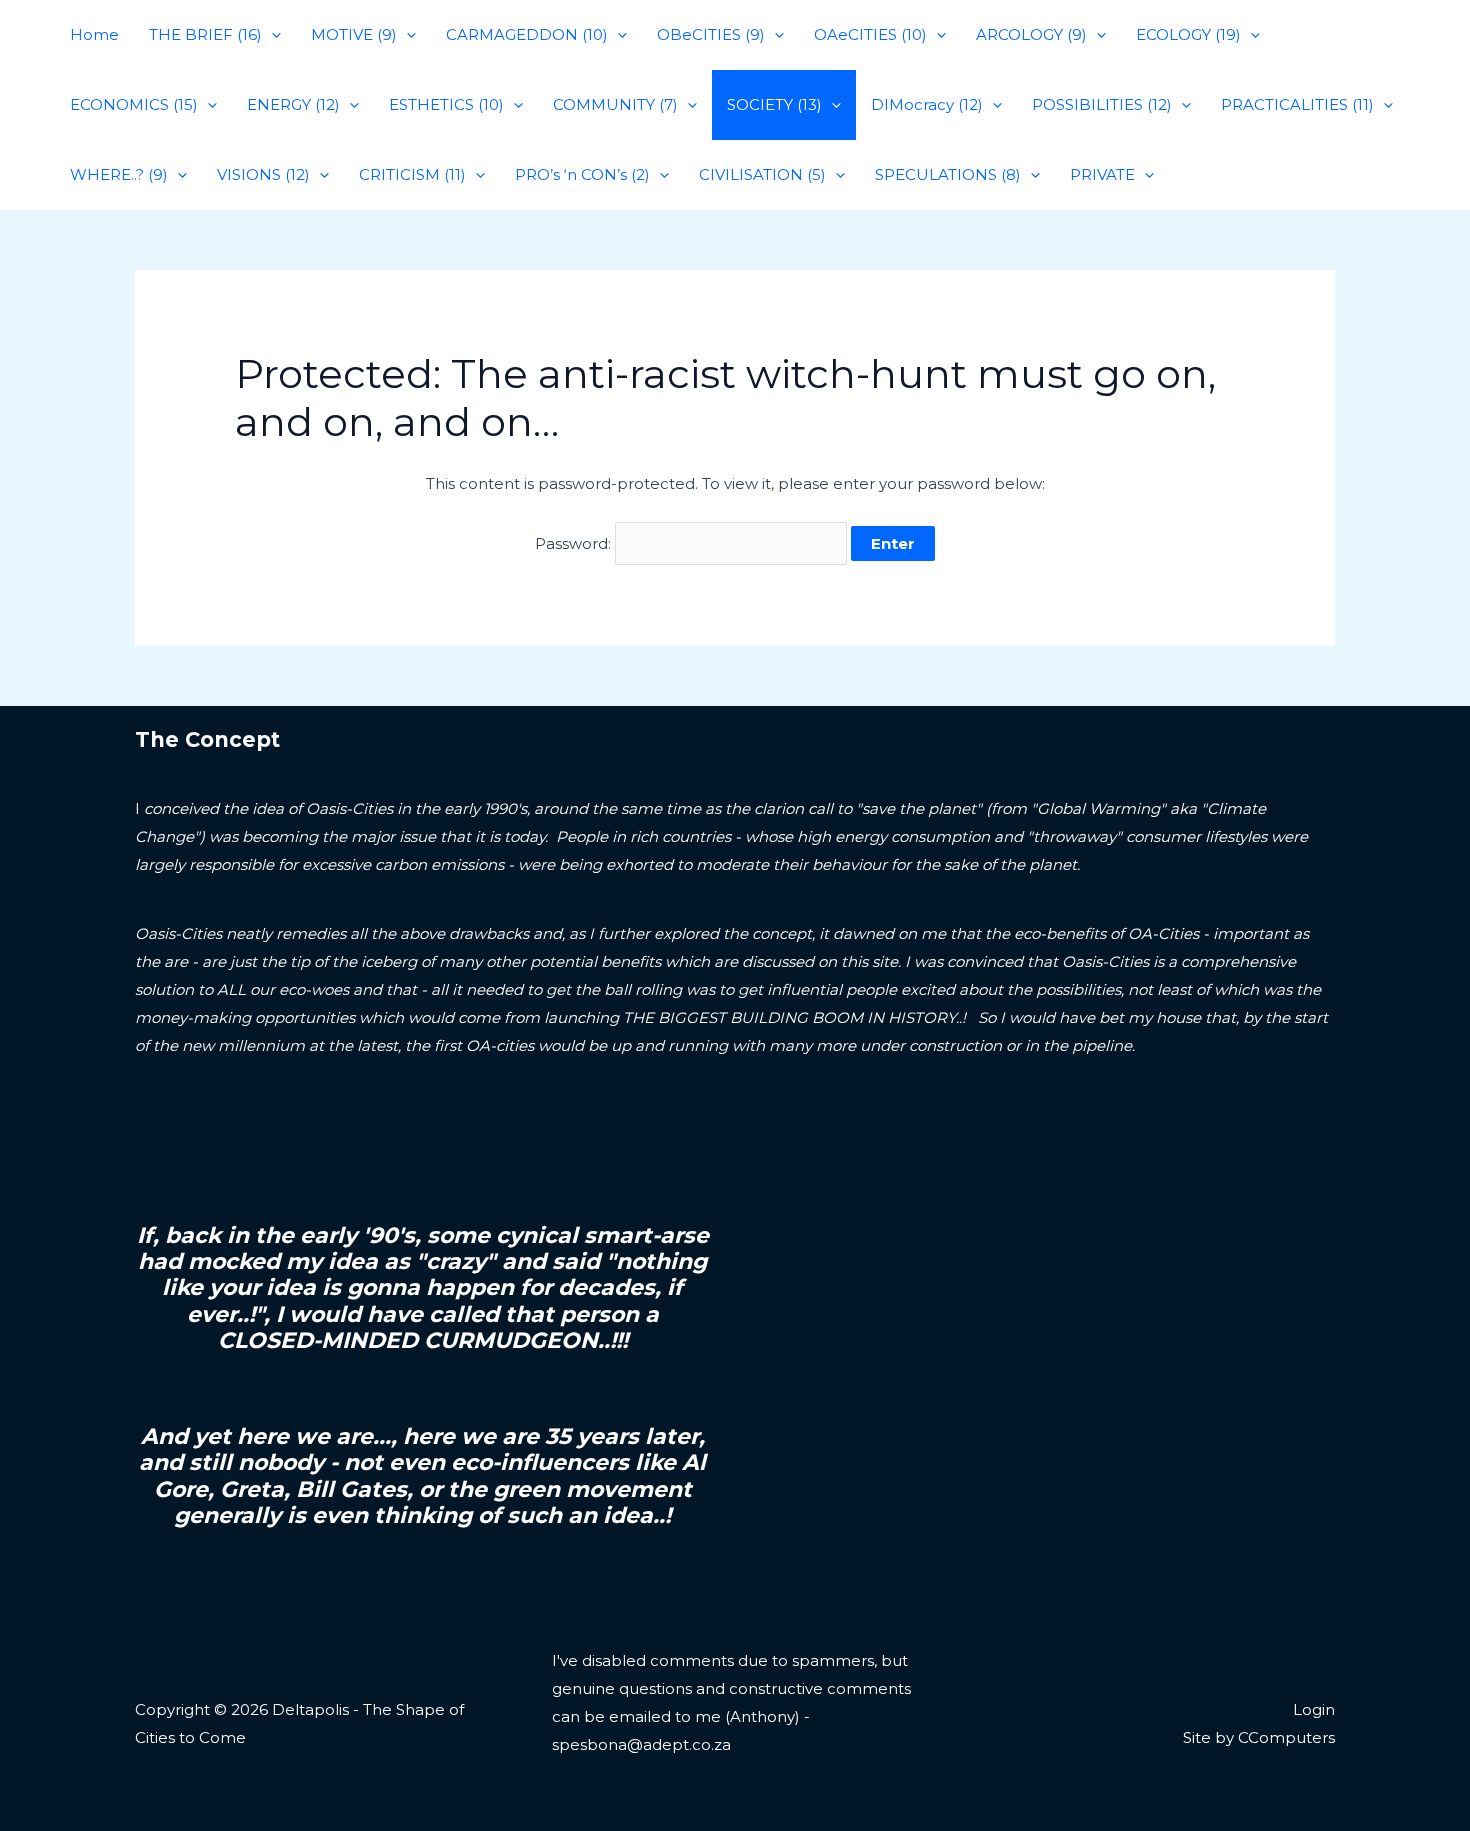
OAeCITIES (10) (870, 34)
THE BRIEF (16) (205, 34)
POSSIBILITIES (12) (1102, 104)
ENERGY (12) (293, 104)
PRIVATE (1102, 174)
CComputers (1286, 1737)
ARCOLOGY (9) (1031, 34)
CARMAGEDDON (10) (527, 34)
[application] (271, 35)
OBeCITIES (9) (711, 34)
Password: (575, 543)
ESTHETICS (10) (446, 104)
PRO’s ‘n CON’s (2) (582, 174)
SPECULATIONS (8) (948, 174)
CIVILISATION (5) (762, 174)
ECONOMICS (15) (134, 104)
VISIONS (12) (263, 174)
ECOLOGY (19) (1188, 34)
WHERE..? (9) (119, 174)
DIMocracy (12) (927, 104)
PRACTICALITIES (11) (1297, 104)
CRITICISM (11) (412, 174)
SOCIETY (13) (774, 104)
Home (94, 34)
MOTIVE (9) (354, 34)
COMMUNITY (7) (615, 104)
